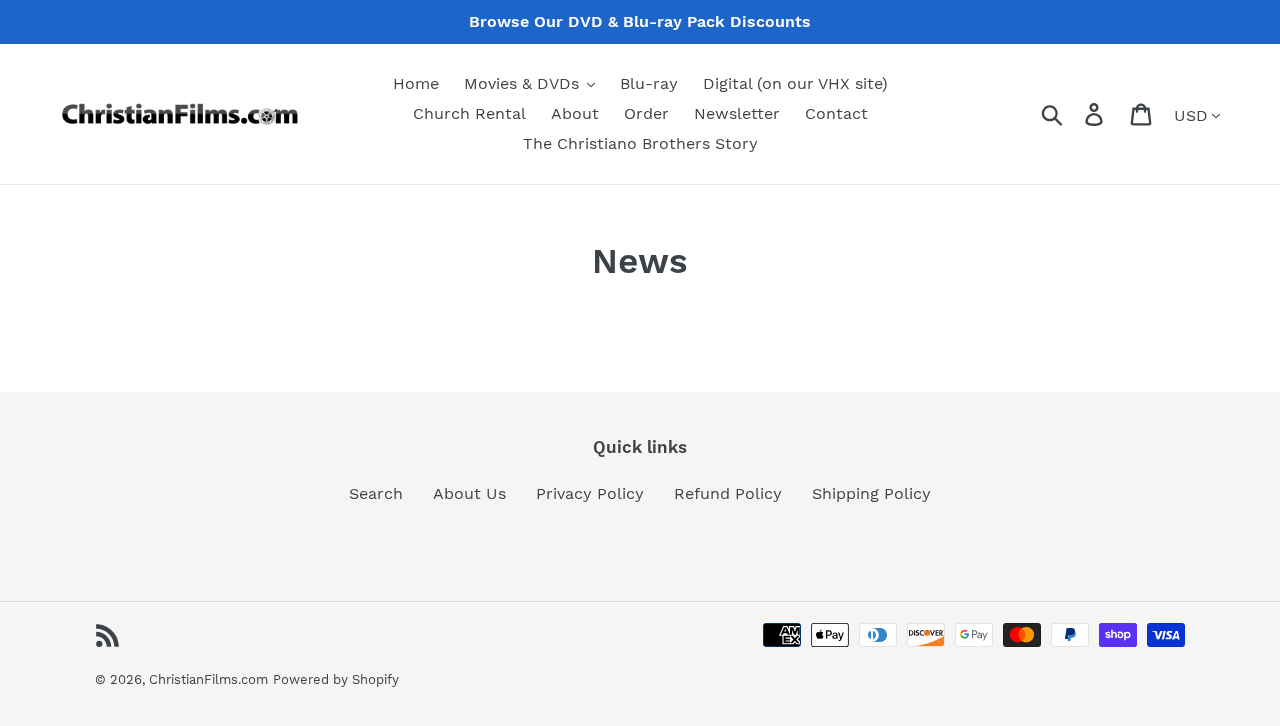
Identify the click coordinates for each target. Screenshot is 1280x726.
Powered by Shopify (336, 679)
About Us (469, 493)
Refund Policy (728, 493)
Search (376, 493)
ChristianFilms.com (208, 679)
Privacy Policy (590, 493)
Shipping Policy (871, 493)
